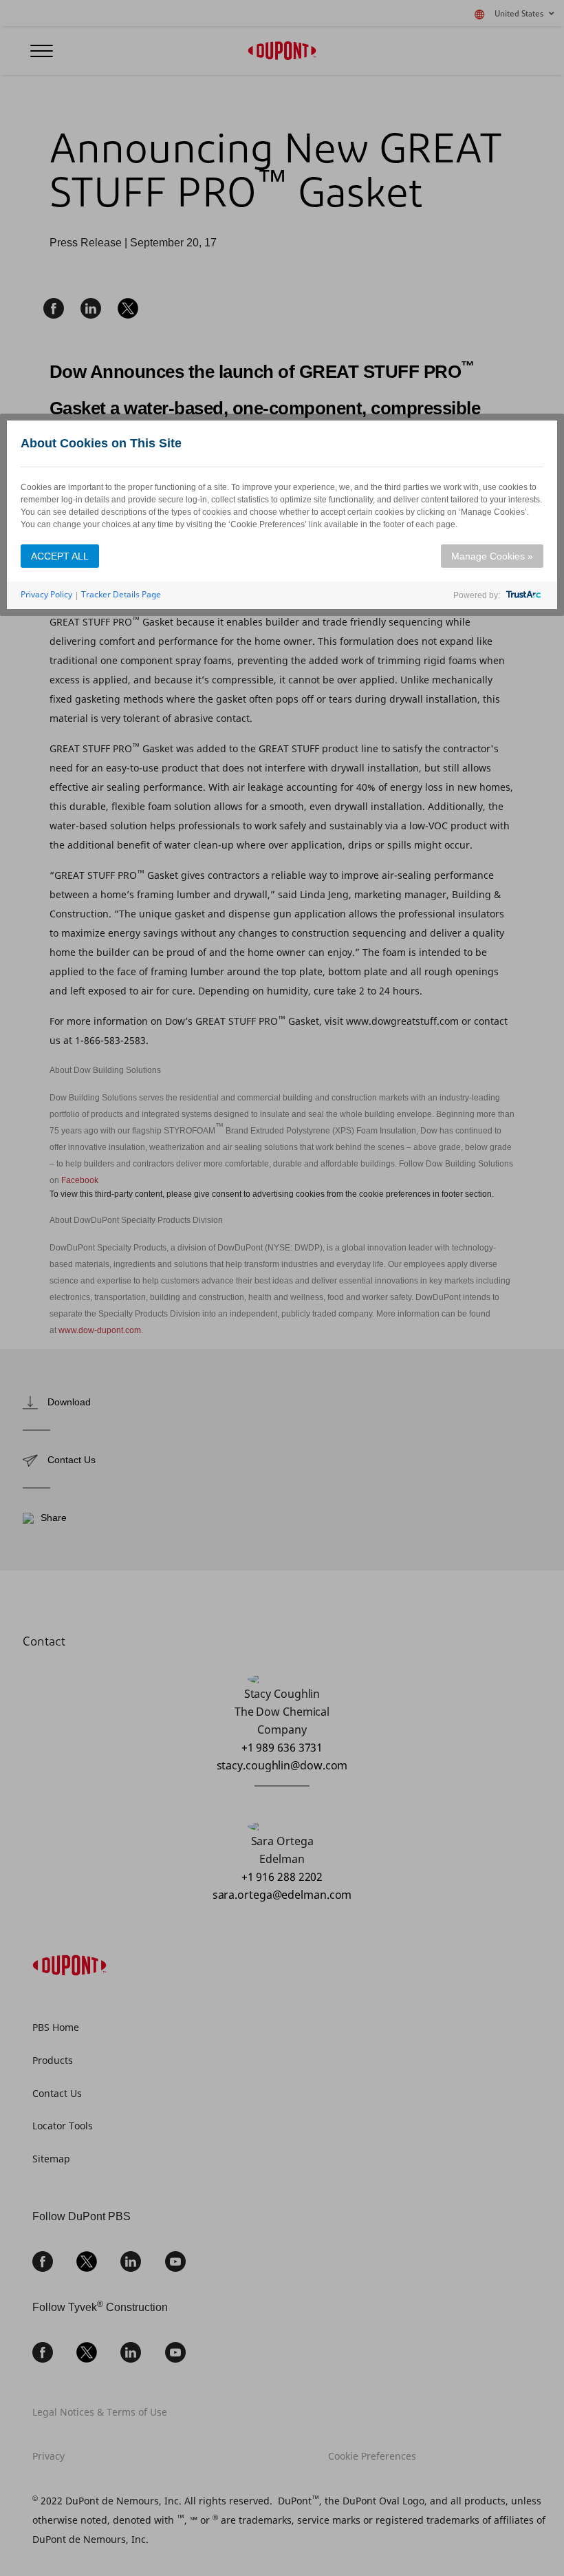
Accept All (60, 556)
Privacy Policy (46, 594)
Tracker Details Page (121, 594)
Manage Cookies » (492, 556)
